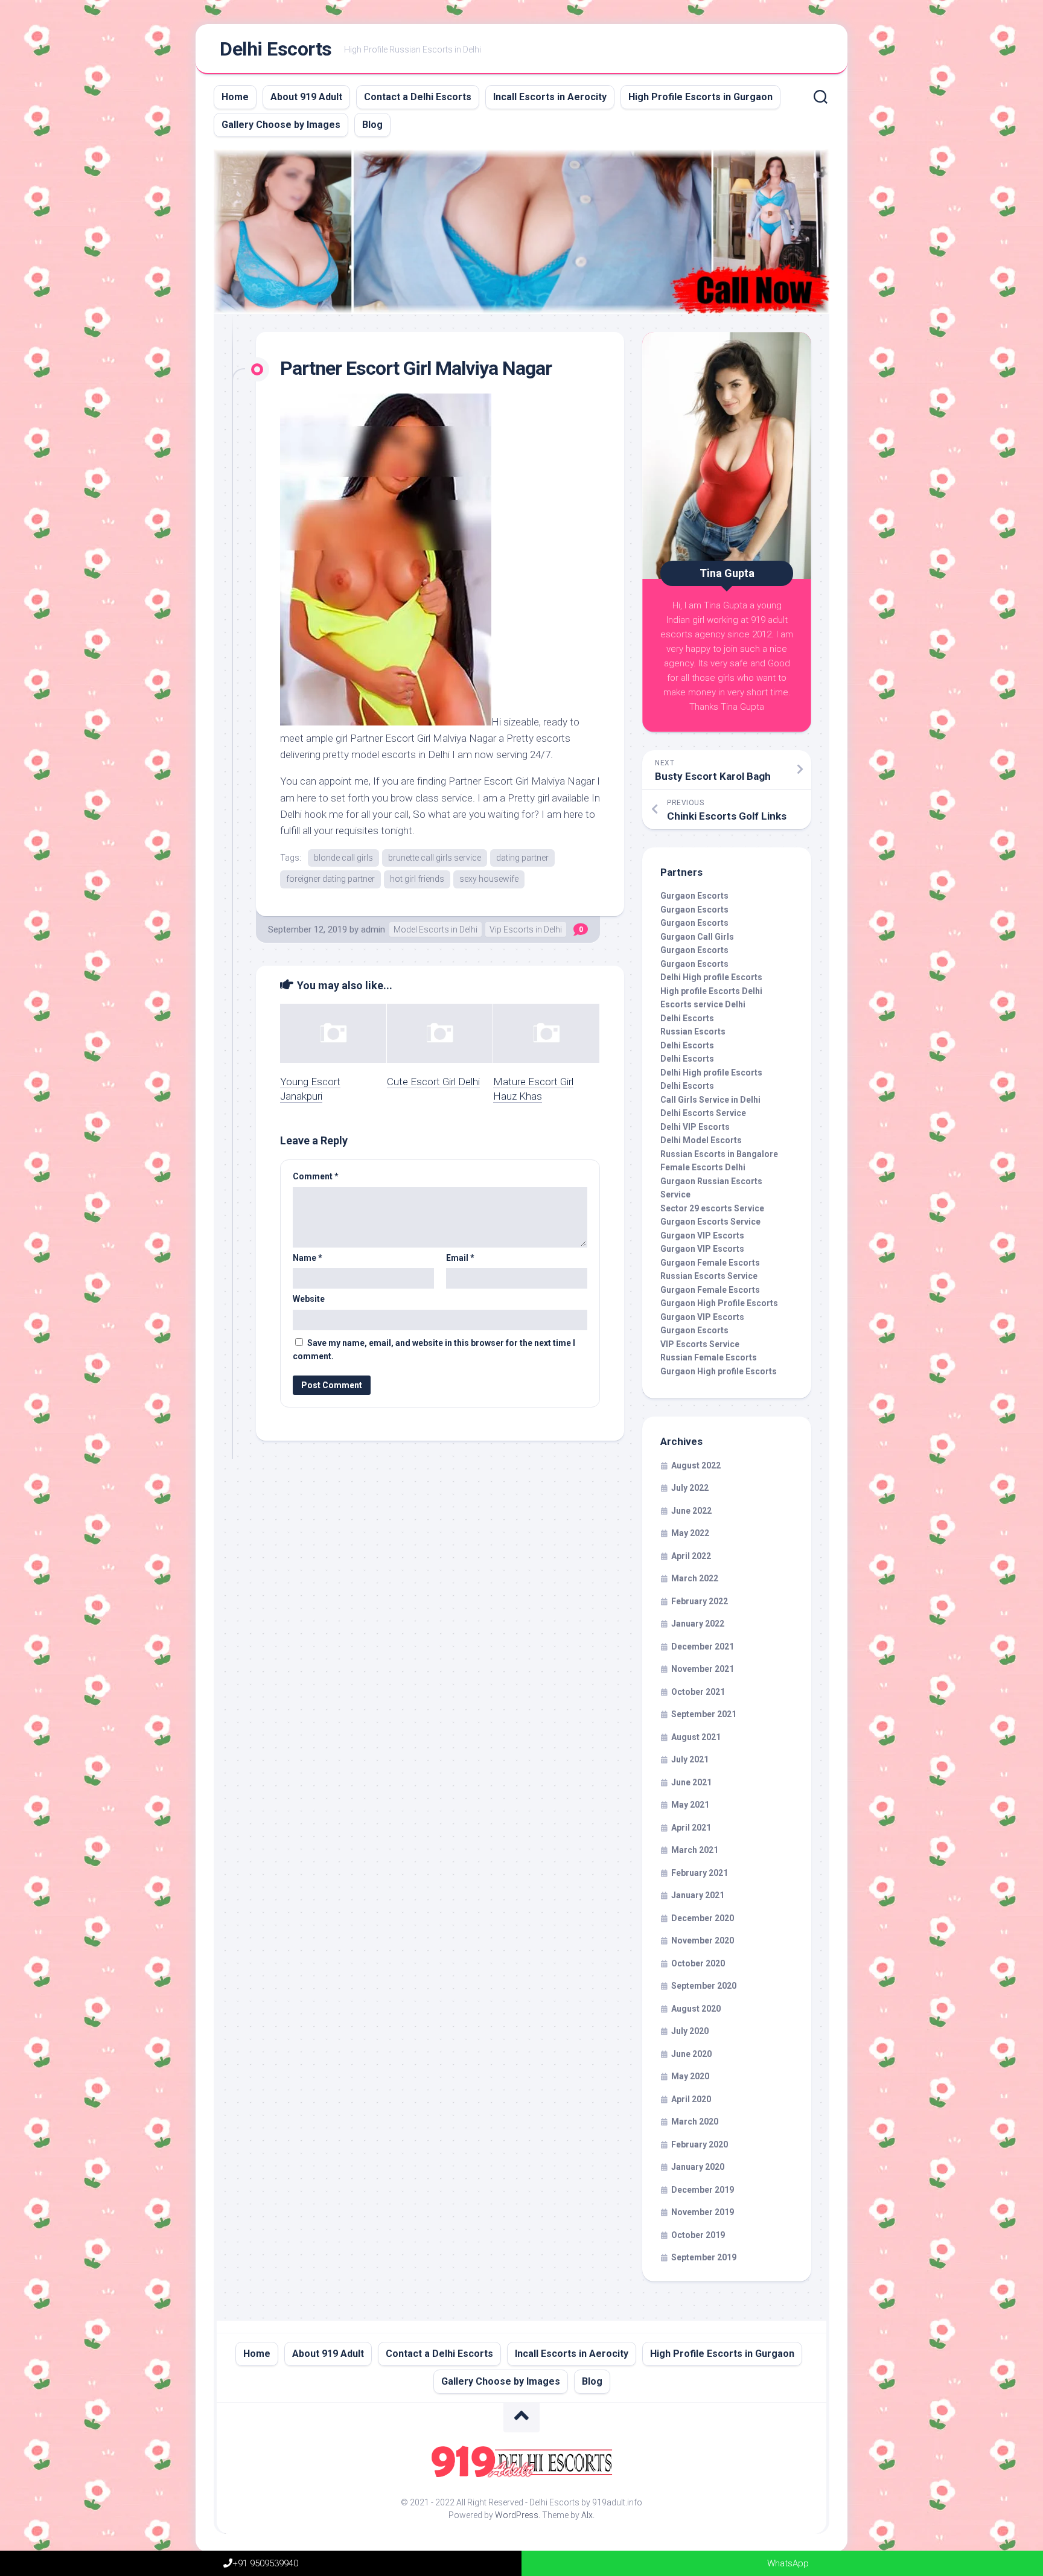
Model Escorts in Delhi (435, 929)
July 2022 (690, 1488)
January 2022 (698, 1624)
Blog (372, 125)
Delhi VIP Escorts (695, 1127)
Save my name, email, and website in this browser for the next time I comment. (434, 1350)
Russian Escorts (693, 1031)
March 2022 (695, 1578)
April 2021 (691, 1828)
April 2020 (691, 2099)
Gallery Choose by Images (281, 125)
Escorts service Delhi (703, 1004)
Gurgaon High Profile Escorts (719, 1303)
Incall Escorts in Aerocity (550, 97)
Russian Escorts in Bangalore (719, 1154)
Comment (316, 1176)
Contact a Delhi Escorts (418, 97)
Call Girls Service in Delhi (710, 1100)
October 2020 (698, 1963)
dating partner (522, 858)
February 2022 (700, 1601)
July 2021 (690, 1759)
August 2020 (696, 2009)
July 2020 (690, 2031)
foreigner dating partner (330, 879)
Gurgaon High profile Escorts (719, 1371)
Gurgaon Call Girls (697, 937)
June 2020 (691, 2054)
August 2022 (696, 1465)
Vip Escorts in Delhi (526, 929)
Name (308, 1258)
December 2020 (703, 1918)
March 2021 (695, 1850)
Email (460, 1258)
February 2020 (700, 2144)
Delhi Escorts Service (703, 1113)
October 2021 (698, 1692)
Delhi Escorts (276, 49)
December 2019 (703, 2190)
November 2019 (703, 2212)
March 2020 (695, 2122)
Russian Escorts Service (709, 1276)
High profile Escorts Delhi (711, 991)
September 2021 (704, 1714)
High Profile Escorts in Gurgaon (700, 97)
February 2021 (700, 1873)
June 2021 (691, 1782)
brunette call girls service (435, 858)
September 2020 (704, 1986)
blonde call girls (343, 858)
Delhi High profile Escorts (711, 977)
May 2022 (690, 1533)
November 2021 (703, 1669)
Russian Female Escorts (709, 1357)
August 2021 (696, 1737)
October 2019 (698, 2235)
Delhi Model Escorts (701, 1140)
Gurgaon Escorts (694, 896)
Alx (587, 2515)
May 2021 (690, 1805)
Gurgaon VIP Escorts (702, 1235)
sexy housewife (489, 879)
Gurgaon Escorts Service (710, 1222)
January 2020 (698, 2167)
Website (309, 1299)
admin (373, 929)
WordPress (517, 2515)
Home (235, 97)
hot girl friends (417, 879)
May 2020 (690, 2076)
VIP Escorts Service (700, 1344)
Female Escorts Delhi (703, 1167)
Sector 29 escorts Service (712, 1208)
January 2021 (698, 1895)
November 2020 (703, 1940)
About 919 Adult (306, 97)
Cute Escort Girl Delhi (433, 1082)
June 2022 (691, 1511)
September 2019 (704, 2257)
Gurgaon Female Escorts (710, 1263)
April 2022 (691, 1556)
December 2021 (703, 1647)
